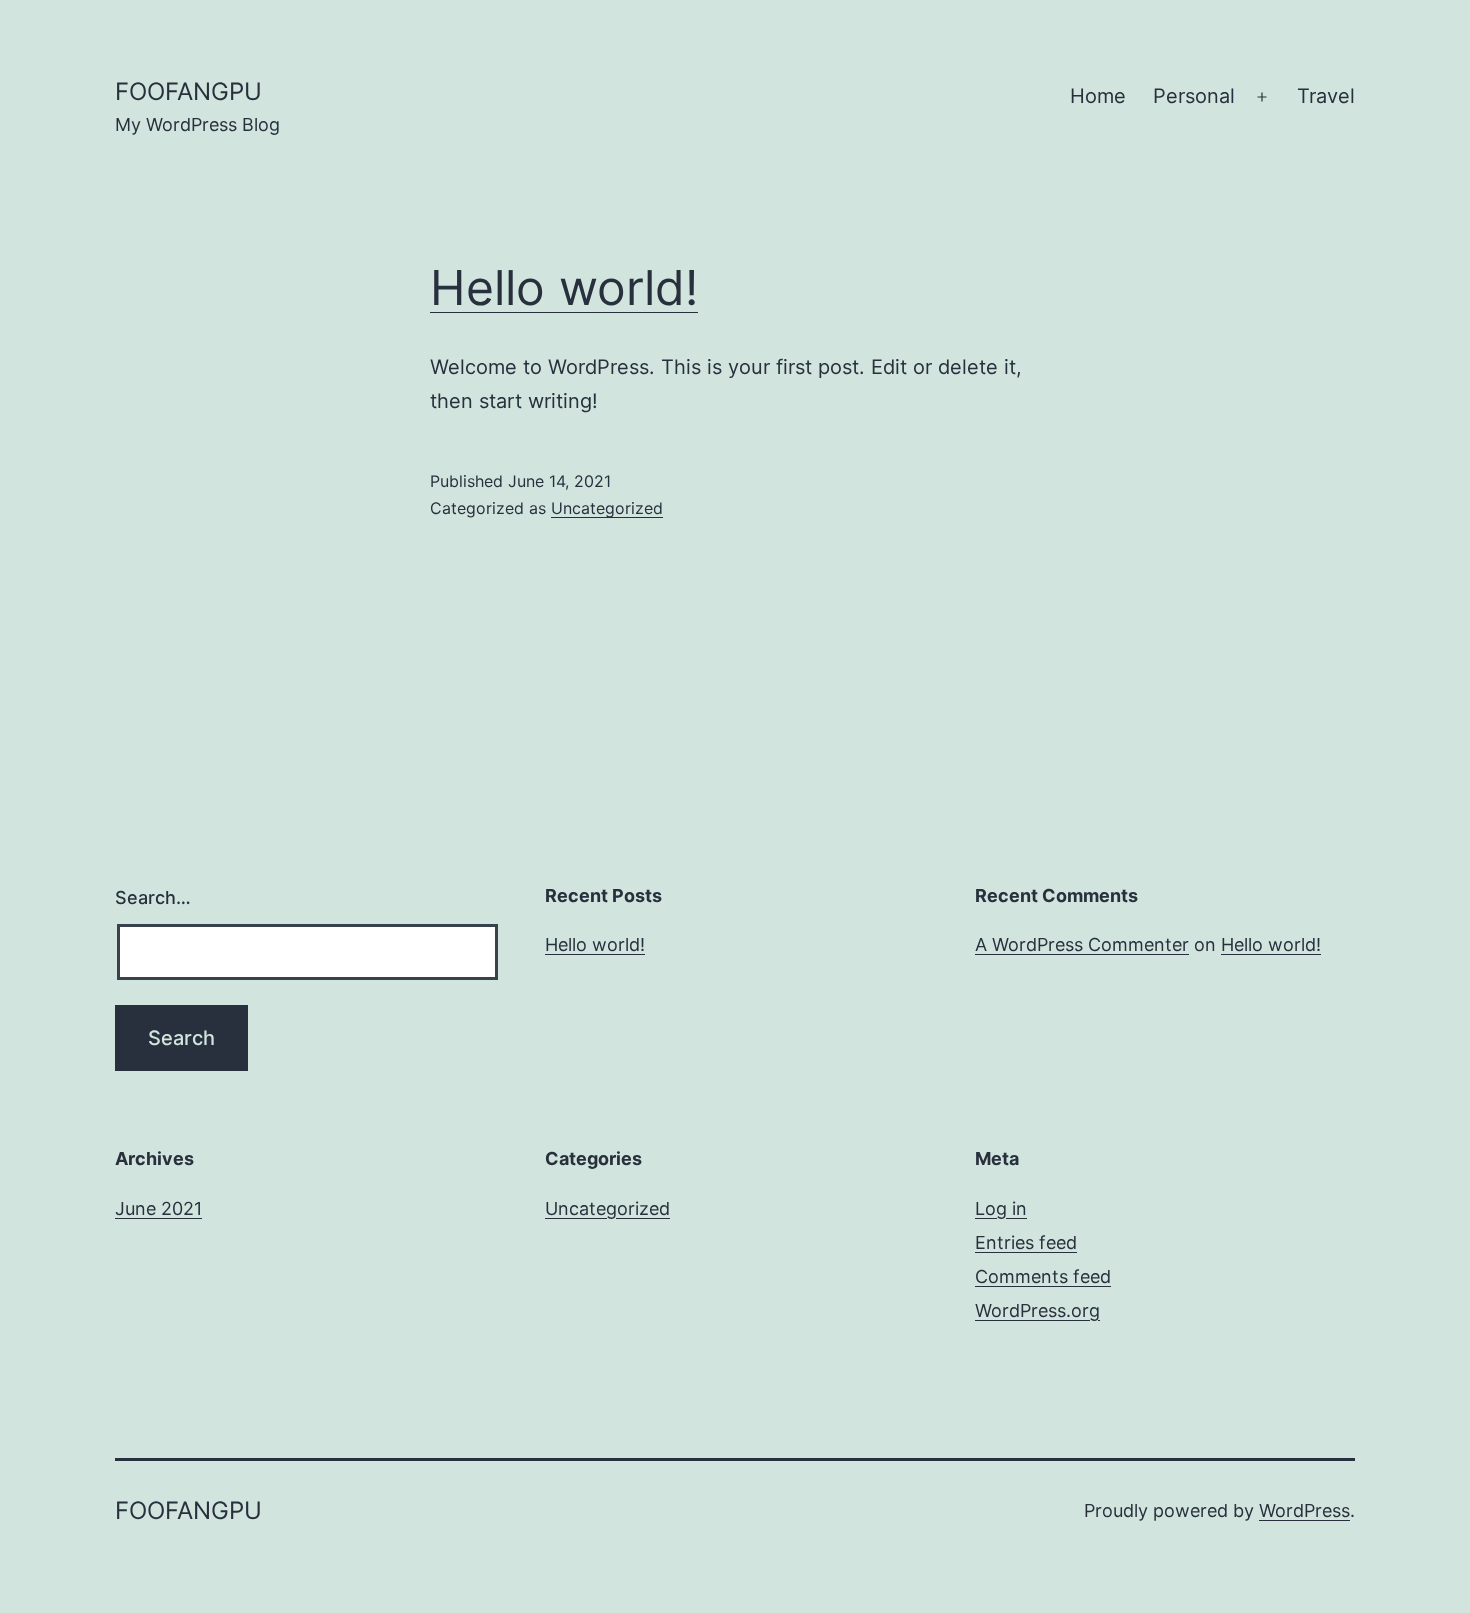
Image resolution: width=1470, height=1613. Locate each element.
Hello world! (564, 287)
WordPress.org (1037, 1310)
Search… (153, 897)
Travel (1326, 96)
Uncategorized (607, 508)
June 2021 (158, 1208)
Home (1098, 96)
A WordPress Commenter (1082, 944)
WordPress (1304, 1510)
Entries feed (1026, 1242)
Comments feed (1043, 1276)
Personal (1194, 96)
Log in (1001, 1208)
